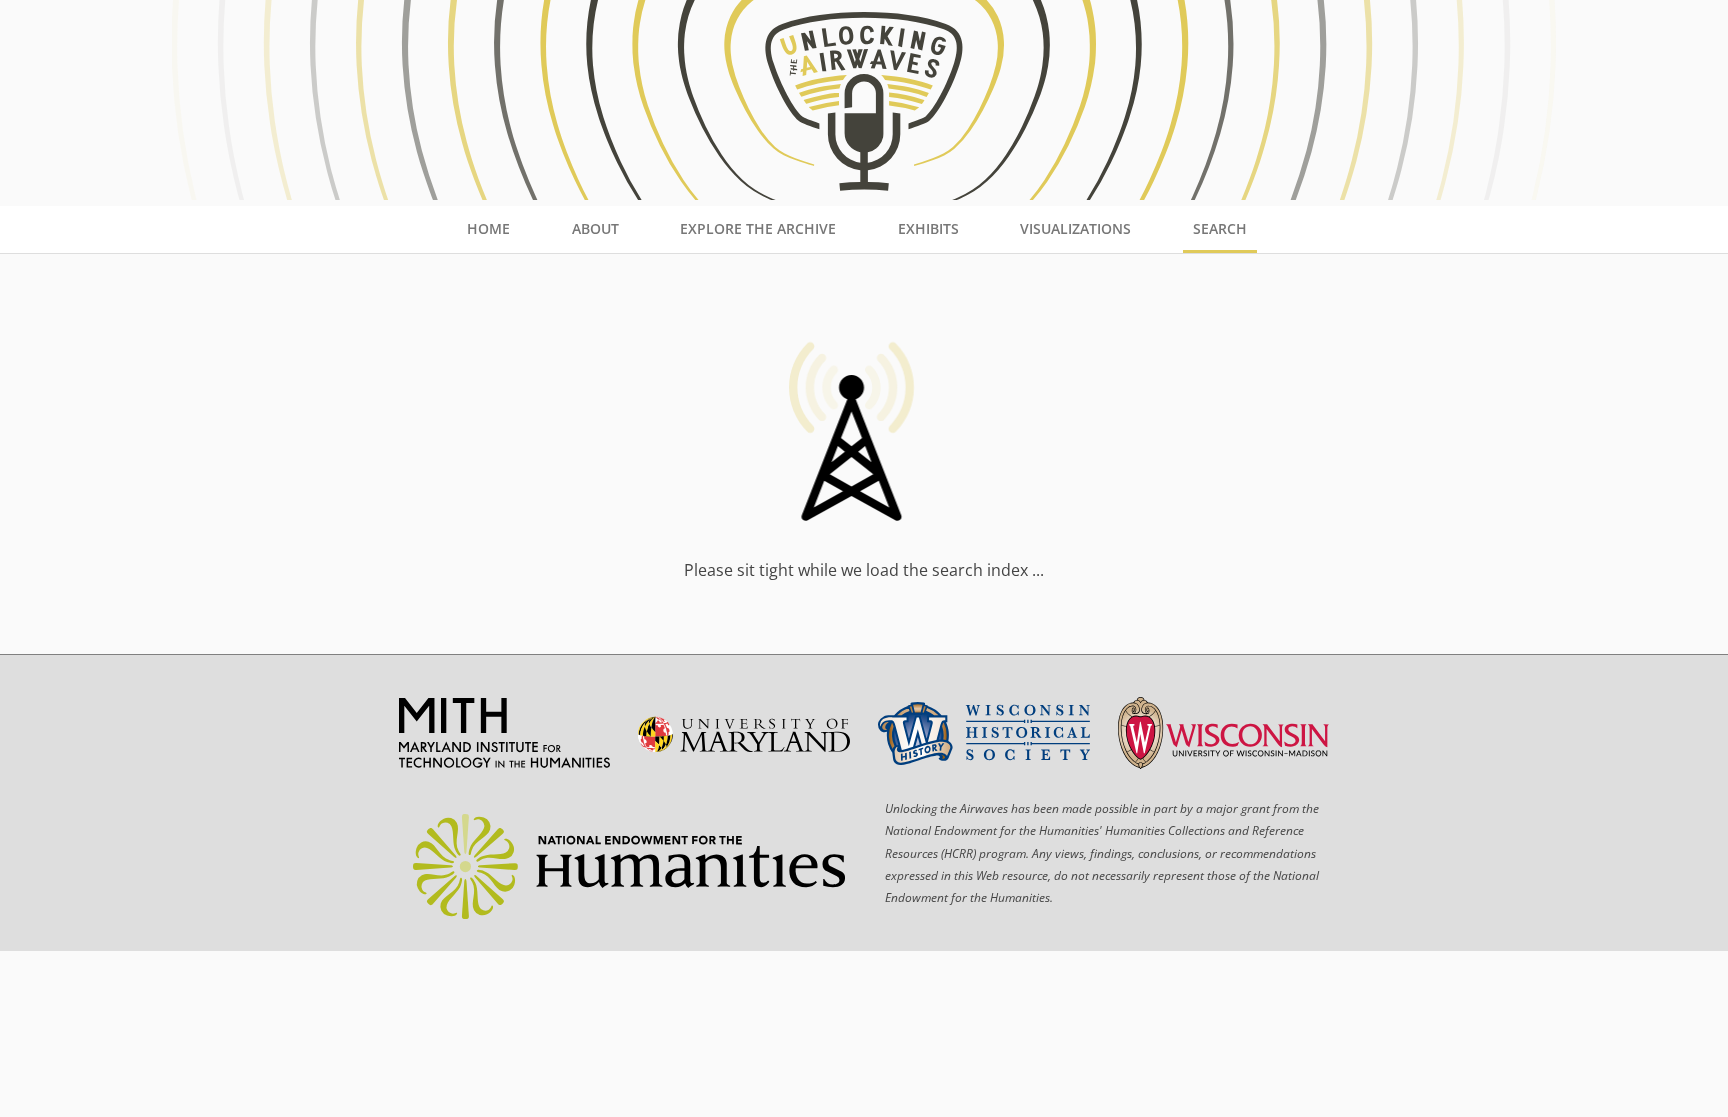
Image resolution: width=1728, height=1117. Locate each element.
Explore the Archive (758, 228)
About (595, 228)
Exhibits (928, 228)
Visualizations (1075, 228)
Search (1220, 228)
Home (488, 228)
